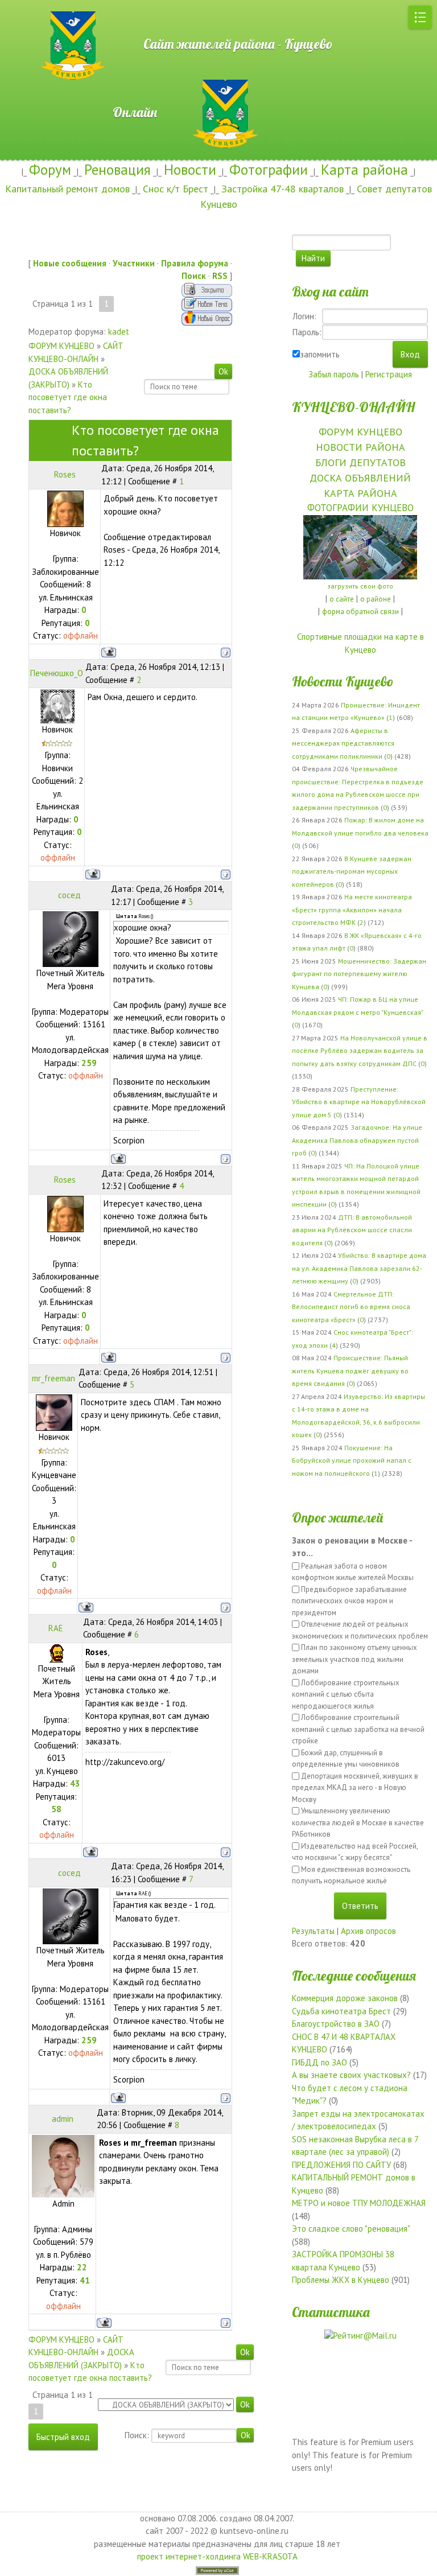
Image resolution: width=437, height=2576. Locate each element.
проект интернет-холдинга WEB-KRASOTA (217, 2556)
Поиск (194, 276)
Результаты (313, 1931)
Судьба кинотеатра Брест (341, 2011)
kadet (119, 332)
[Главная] (37, 6)
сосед (69, 895)
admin (63, 2119)
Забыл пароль (334, 374)
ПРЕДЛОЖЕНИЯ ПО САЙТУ (341, 2165)
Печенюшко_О (57, 673)
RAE (56, 1628)
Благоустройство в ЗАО (336, 2024)
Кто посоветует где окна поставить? (68, 397)
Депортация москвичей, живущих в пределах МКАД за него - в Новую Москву (355, 1788)
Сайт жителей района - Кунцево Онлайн (219, 78)
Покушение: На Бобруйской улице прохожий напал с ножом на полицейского (352, 1460)
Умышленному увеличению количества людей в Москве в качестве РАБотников (358, 1822)
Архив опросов (368, 1931)
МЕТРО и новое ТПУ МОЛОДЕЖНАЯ (359, 2203)
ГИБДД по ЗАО (319, 2062)
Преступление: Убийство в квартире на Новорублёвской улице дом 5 (359, 1102)
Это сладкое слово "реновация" (351, 2229)
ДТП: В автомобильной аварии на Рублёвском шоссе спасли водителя (352, 1230)
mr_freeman (53, 1378)
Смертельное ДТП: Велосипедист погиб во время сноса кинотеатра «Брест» (351, 1307)
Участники (134, 263)
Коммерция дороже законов (345, 1998)
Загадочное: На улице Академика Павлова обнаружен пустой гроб (357, 1140)
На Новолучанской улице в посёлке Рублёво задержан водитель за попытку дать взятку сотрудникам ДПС (360, 1051)
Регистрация (389, 374)
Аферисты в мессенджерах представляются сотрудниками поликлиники (343, 743)
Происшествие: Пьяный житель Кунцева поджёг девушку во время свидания (350, 1371)
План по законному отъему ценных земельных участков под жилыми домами (354, 1659)
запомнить (320, 354)
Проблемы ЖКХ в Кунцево (341, 2280)
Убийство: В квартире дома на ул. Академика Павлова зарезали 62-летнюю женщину (359, 1268)
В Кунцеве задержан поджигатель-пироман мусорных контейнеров (352, 871)
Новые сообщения (70, 263)
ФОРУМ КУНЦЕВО (61, 346)
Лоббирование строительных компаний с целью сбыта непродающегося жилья (346, 1694)
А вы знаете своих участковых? (351, 2075)
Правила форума (195, 263)
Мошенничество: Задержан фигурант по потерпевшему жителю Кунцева (359, 974)
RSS (220, 276)
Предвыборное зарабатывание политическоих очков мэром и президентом (349, 1601)
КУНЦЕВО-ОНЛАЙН (353, 407)
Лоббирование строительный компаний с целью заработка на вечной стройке (358, 1729)
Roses (65, 474)
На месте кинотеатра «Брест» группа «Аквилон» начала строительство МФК (352, 910)
